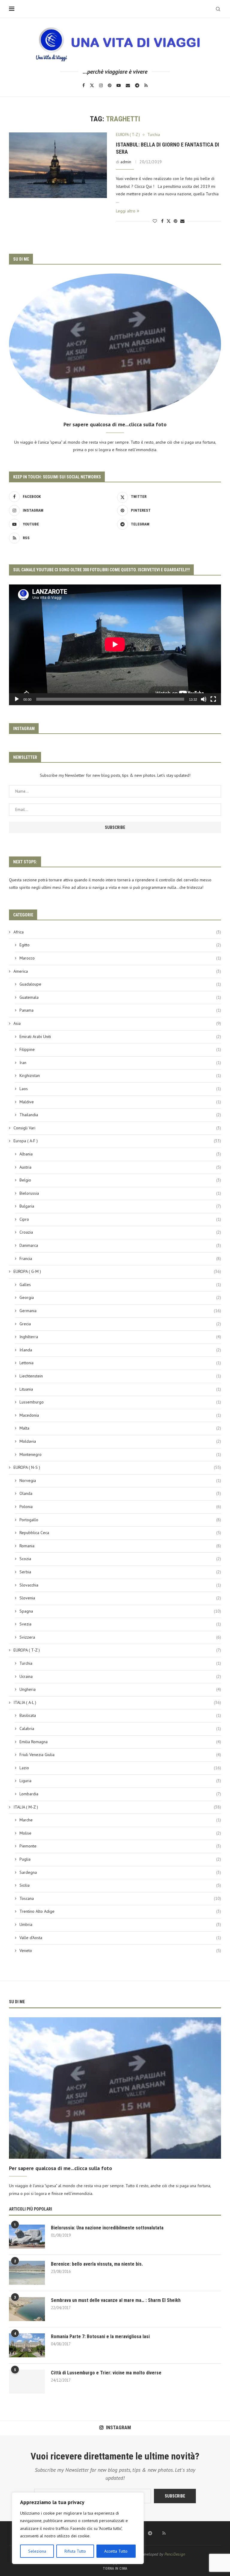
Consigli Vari (117, 1128)
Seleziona (37, 2551)
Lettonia (120, 1363)
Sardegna (120, 1872)
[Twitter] (92, 85)
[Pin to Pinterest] (175, 221)
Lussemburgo (120, 1402)
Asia (117, 1023)
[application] (115, 645)
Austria (120, 1167)
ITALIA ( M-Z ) (117, 1807)
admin (126, 162)
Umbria (120, 1924)
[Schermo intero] (213, 699)
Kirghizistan (120, 1075)
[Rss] (146, 85)
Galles (120, 1285)
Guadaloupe (120, 984)
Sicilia (120, 1885)
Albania (120, 1154)
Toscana (120, 1898)
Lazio (120, 1768)
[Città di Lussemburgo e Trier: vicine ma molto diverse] (27, 2382)
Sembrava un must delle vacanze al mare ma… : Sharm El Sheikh (116, 2300)
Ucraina (120, 1676)
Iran (120, 1063)
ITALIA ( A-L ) (117, 1702)
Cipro (120, 1219)
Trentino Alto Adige (120, 1911)
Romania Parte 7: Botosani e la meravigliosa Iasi (100, 2336)
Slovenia (120, 1598)
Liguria (120, 1781)
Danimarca (120, 1245)
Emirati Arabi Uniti (120, 1037)
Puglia (120, 1859)
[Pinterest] (110, 85)
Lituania (120, 1389)
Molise (120, 1833)
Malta (120, 1428)
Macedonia (120, 1415)
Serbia (120, 1572)
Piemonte (120, 1846)
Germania (120, 1311)
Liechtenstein (120, 1376)
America (117, 971)
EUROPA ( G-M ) (117, 1271)
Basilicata (120, 1715)
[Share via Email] (182, 221)
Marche (120, 1820)
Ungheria (120, 1689)
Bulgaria (120, 1206)
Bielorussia (120, 1193)
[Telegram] (137, 85)
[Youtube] (119, 85)
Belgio (120, 1180)
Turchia (120, 1663)
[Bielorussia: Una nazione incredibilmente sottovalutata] (27, 2237)
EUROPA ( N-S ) (117, 1467)
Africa (117, 932)
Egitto (120, 945)
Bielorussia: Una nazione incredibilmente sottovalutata (107, 2228)
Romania (120, 1546)
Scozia (120, 1559)
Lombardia (120, 1794)
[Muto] (204, 699)
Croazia (120, 1232)
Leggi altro (126, 211)
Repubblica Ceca (120, 1533)
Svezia (120, 1624)
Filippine (120, 1049)
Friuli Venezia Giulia (120, 1755)
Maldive (120, 1102)
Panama (120, 1010)
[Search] (218, 9)
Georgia (120, 1297)
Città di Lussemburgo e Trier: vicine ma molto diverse (106, 2373)
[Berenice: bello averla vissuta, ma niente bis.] (27, 2273)
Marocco (120, 958)
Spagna (120, 1611)
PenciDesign (175, 2554)
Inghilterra (120, 1337)
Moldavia (120, 1441)
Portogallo (120, 1520)
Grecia (120, 1324)
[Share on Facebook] (162, 221)
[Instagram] (101, 85)
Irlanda (120, 1350)
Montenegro (120, 1454)
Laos (120, 1089)
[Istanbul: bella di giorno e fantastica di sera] (58, 165)
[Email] (128, 85)
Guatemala (120, 997)
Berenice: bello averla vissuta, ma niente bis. (97, 2264)
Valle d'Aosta (120, 1938)
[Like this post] (155, 221)
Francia (120, 1258)
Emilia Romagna (120, 1742)
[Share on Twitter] (169, 221)
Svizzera (120, 1637)
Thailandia (120, 1115)
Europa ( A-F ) (117, 1141)
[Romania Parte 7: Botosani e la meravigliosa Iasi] (27, 2345)
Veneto (120, 1950)
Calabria (120, 1729)
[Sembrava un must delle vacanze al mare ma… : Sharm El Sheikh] (27, 2309)
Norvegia (120, 1480)
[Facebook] (84, 85)
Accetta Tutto (116, 2551)
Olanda (120, 1493)
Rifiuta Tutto (75, 2551)
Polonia (120, 1507)
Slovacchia (120, 1585)
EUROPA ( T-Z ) (117, 1650)
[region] (78, 2528)
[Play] (17, 699)
